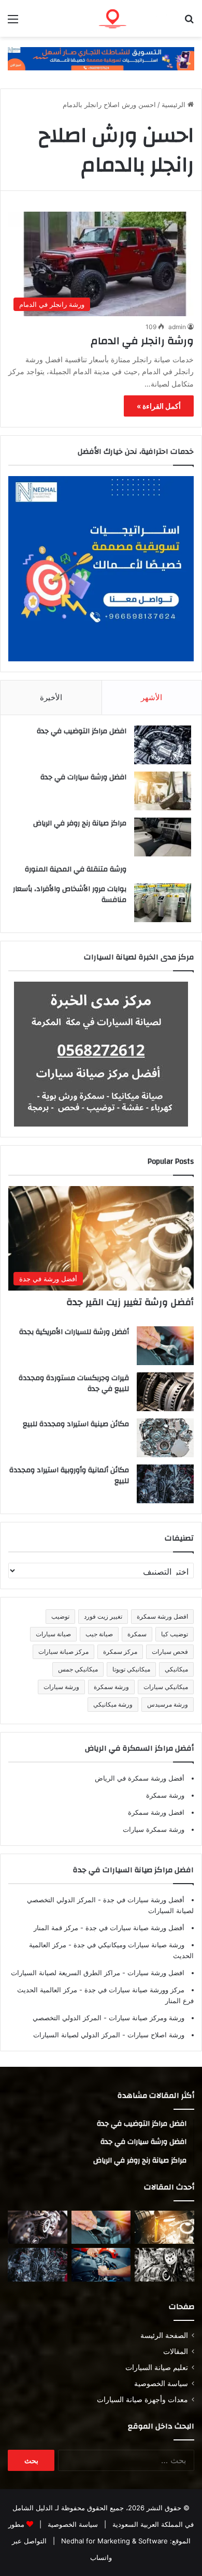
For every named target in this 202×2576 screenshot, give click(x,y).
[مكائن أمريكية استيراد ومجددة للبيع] (38, 2227)
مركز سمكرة (120, 1652)
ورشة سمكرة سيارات (154, 1829)
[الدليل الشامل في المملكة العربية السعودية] (135, 18)
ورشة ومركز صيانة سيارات (146, 2018)
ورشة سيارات (61, 1687)
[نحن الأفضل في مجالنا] (101, 58)
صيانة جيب (99, 1634)
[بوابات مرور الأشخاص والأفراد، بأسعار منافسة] (163, 903)
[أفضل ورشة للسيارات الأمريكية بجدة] (165, 1346)
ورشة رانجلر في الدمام (142, 341)
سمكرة (137, 1634)
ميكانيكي (176, 1669)
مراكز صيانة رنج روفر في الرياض (80, 823)
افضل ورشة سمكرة (162, 1616)
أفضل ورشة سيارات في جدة (143, 1900)
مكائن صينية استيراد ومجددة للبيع (76, 1424)
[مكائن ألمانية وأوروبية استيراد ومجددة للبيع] (165, 1484)
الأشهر (151, 697)
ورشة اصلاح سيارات (155, 2035)
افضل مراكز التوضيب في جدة (82, 731)
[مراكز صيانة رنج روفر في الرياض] (163, 837)
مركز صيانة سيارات (63, 1652)
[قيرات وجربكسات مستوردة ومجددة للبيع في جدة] (165, 1392)
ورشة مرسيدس (168, 1704)
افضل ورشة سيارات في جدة (83, 777)
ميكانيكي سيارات (166, 1687)
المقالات (176, 2351)
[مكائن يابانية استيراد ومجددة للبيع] (164, 2265)
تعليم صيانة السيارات (157, 2367)
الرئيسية (175, 105)
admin (177, 327)
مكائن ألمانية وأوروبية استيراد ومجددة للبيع (69, 1476)
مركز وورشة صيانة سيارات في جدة (133, 1990)
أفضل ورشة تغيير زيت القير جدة (130, 1302)
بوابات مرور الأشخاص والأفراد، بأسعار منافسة (70, 895)
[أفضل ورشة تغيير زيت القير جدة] (164, 2227)
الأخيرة (51, 697)
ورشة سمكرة (111, 1687)
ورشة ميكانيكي (113, 1704)
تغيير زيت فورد (103, 1616)
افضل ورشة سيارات (155, 1973)
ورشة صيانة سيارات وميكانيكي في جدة (128, 1945)
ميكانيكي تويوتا (131, 1669)
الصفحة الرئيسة (164, 2335)
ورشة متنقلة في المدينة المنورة (76, 869)
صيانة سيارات (53, 1634)
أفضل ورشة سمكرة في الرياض (140, 1778)
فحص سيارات (170, 1652)
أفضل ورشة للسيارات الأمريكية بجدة (74, 1332)
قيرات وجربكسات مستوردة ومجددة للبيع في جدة (74, 1384)
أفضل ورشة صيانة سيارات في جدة (134, 1928)
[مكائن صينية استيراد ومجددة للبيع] (165, 1438)
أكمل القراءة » (159, 406)
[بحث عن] (189, 23)
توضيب (60, 1616)
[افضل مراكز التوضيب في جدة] (163, 745)
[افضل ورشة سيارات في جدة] (163, 791)
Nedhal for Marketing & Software (113, 2541)
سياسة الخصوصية (161, 2383)
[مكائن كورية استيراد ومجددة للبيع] (101, 2265)
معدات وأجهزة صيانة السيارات (142, 2400)
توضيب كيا (175, 1634)
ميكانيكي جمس (78, 1669)
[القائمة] (13, 23)
